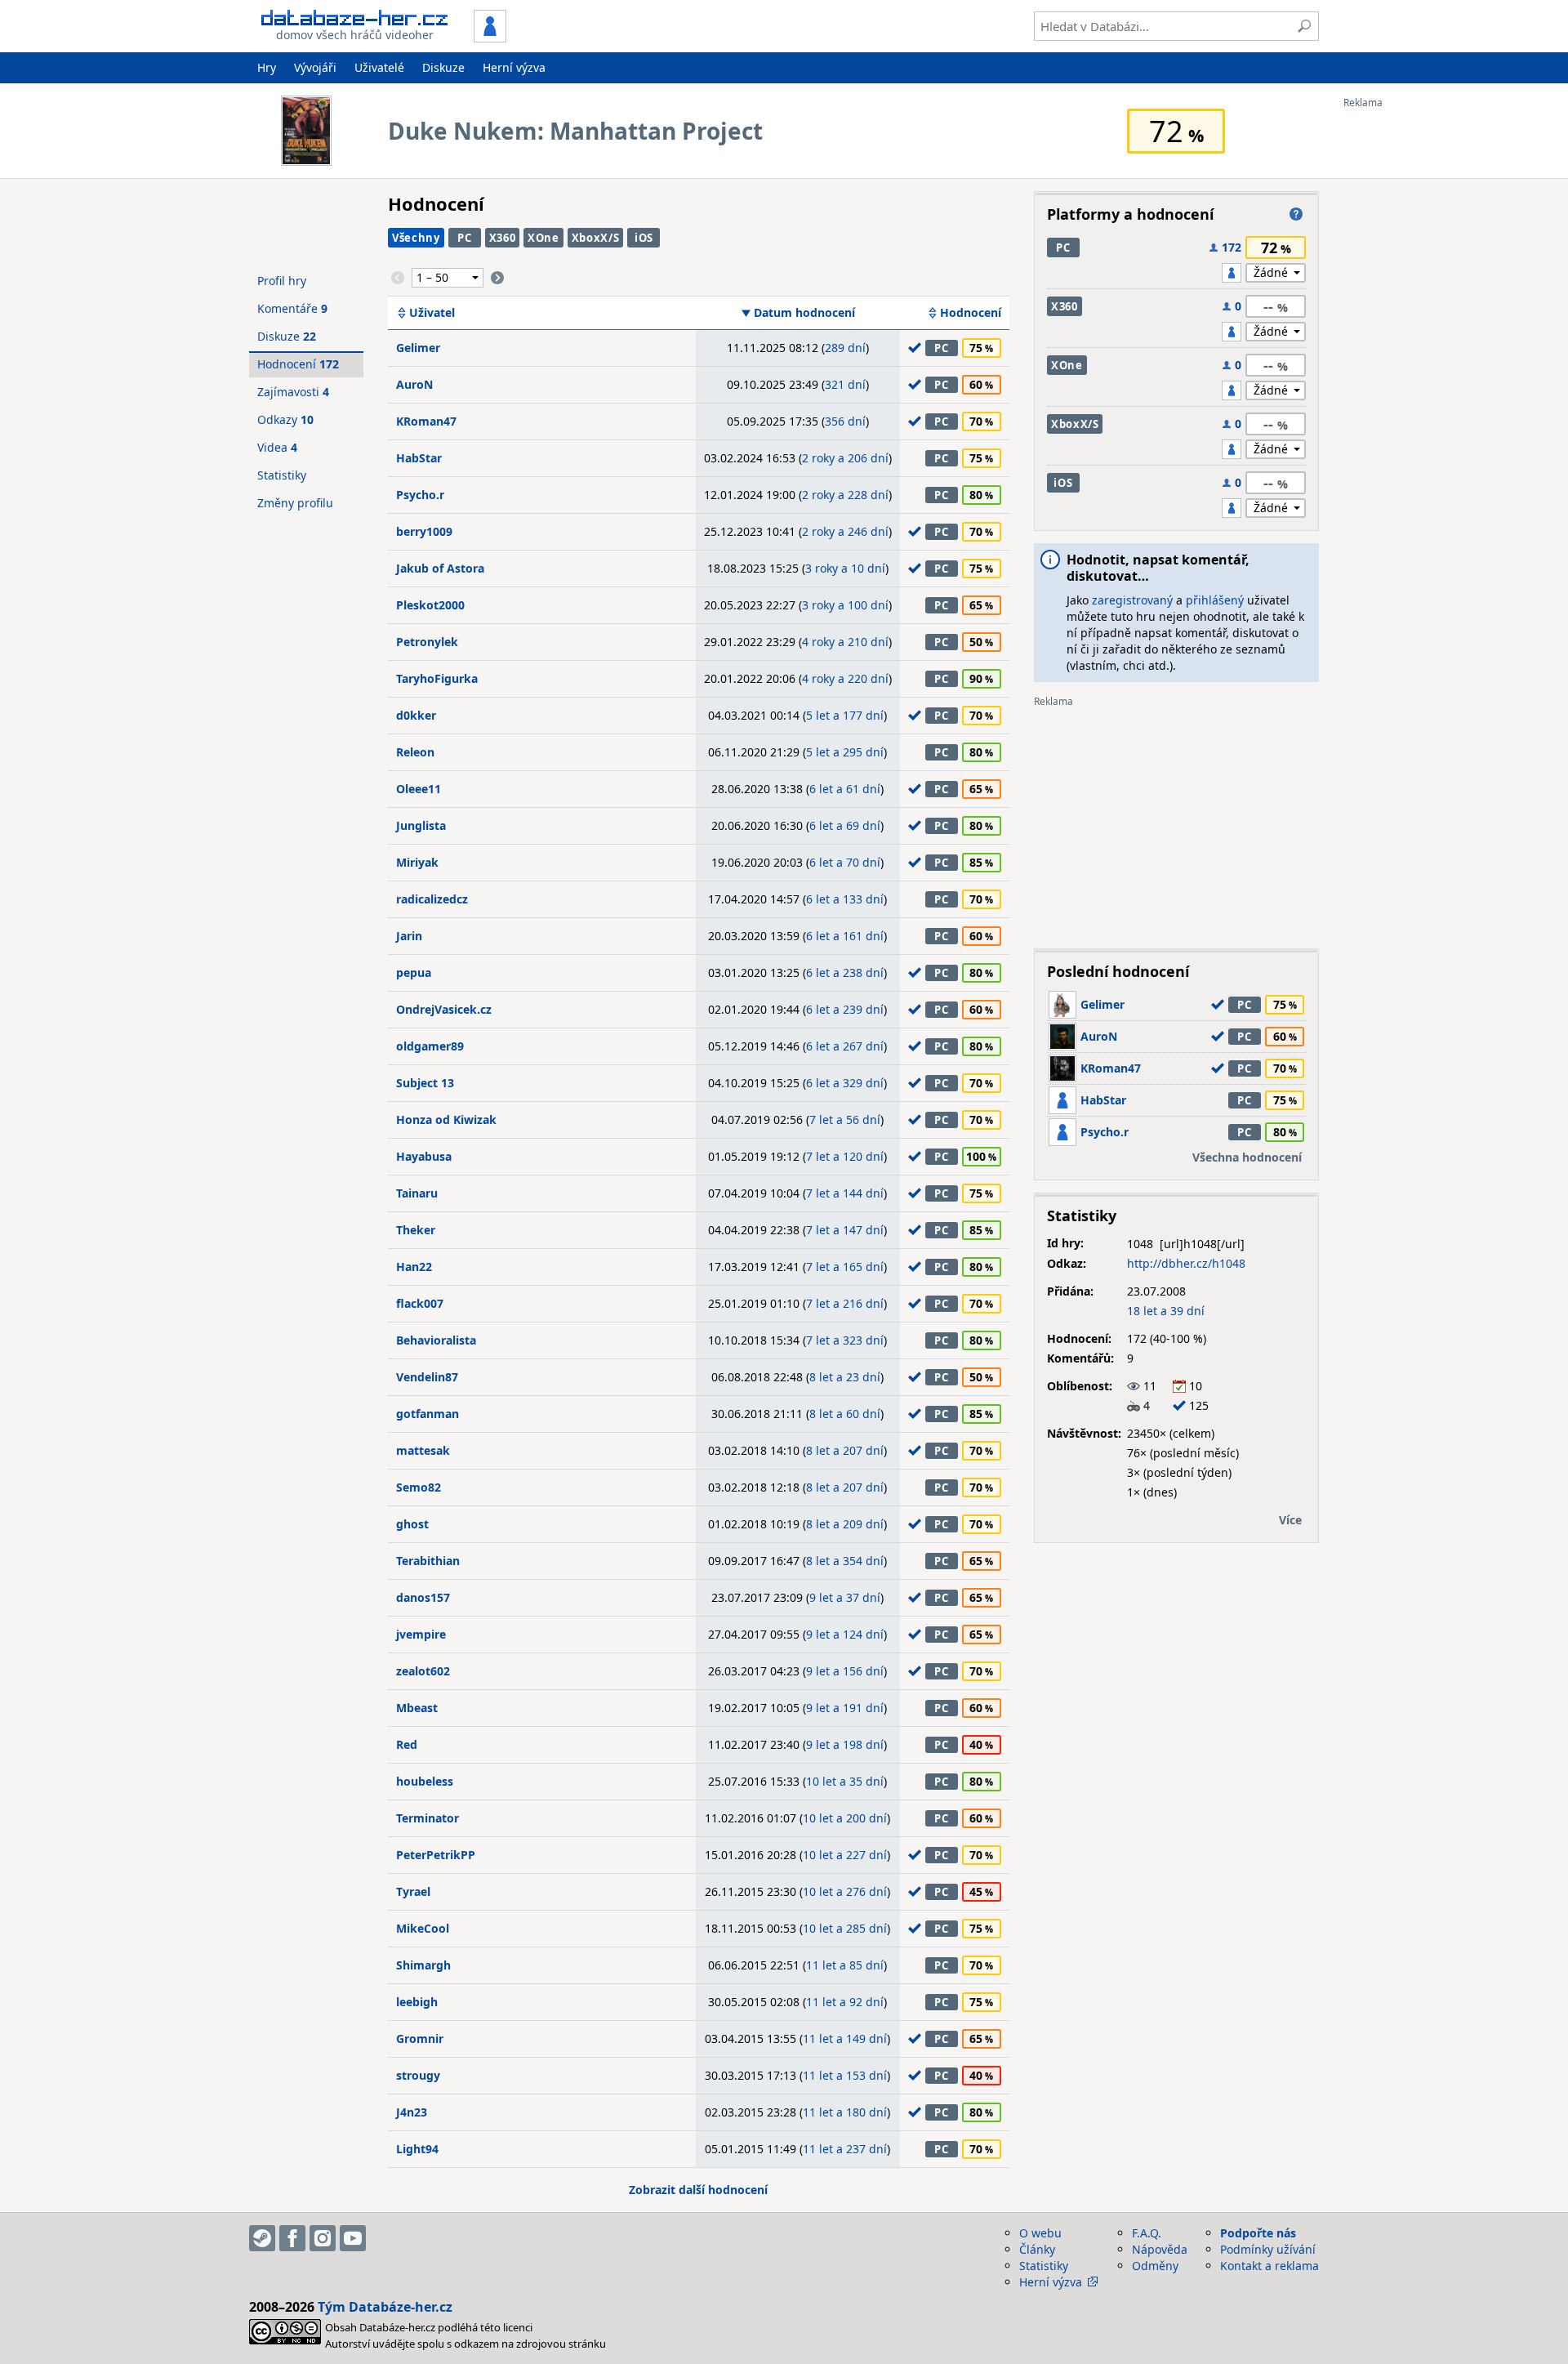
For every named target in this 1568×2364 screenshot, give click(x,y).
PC (464, 238)
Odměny (1155, 2266)
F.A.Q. (1147, 2233)
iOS (644, 238)
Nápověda (1160, 2249)
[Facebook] (292, 2238)
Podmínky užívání (1268, 2249)
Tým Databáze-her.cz (385, 2307)
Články (1037, 2249)
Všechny (416, 238)
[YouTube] (353, 2238)
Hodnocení (971, 313)
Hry (267, 67)
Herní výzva (514, 67)
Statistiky (282, 475)
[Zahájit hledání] (1304, 26)
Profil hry (282, 281)
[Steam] (262, 2238)
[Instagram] (323, 2238)
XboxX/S (596, 238)
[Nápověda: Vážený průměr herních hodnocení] (1296, 214)
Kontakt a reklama (1270, 2266)
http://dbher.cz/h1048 (1186, 1263)
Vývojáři (315, 67)
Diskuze (443, 67)
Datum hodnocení (804, 313)
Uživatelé (379, 67)
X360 (503, 238)
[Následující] (497, 278)
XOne (543, 238)
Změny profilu (295, 503)
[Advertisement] (1409, 354)
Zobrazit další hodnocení (698, 2190)
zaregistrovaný (1132, 600)
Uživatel (432, 313)
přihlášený (1215, 600)
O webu (1040, 2233)
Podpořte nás (1258, 2233)
